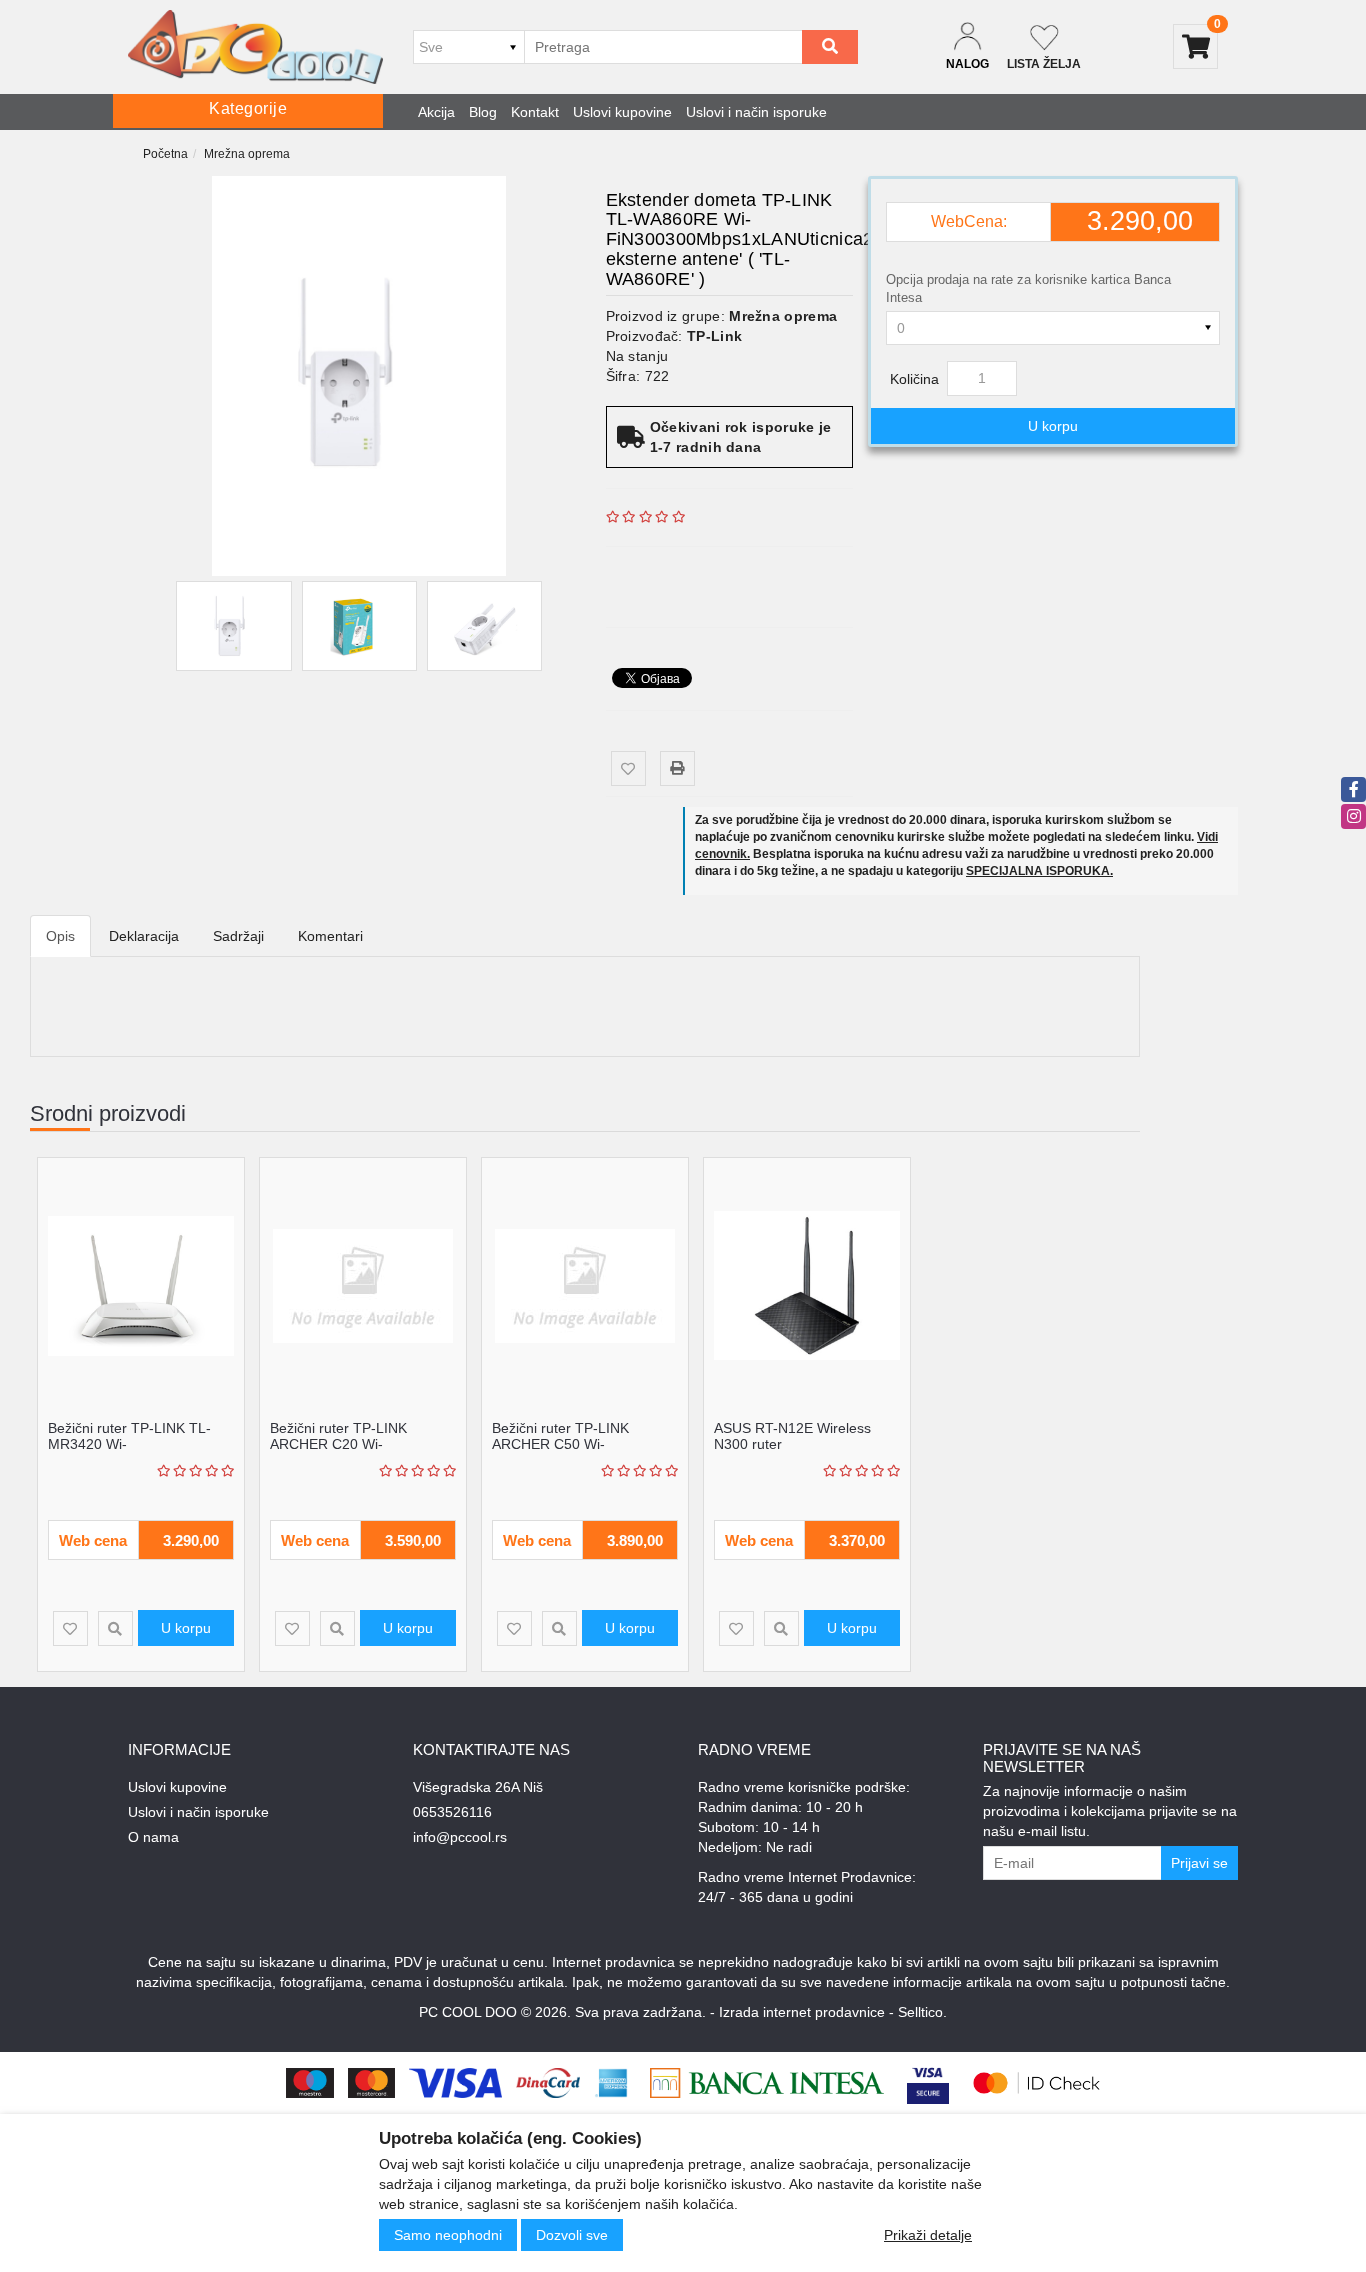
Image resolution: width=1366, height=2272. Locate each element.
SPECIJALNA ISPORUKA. (1039, 871)
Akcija (436, 112)
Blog (483, 112)
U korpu (1053, 426)
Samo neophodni (448, 2235)
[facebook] (1353, 789)
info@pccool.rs (460, 1837)
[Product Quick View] (115, 1628)
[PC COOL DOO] (255, 47)
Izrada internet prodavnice (802, 2012)
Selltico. (922, 2012)
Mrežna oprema (247, 154)
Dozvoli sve (572, 2235)
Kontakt (535, 112)
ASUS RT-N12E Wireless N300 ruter (792, 1435)
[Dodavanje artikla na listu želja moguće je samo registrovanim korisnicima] (628, 768)
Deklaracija (144, 936)
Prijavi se (1199, 1863)
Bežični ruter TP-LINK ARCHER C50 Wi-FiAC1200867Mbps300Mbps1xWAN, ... (607, 1451)
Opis (60, 936)
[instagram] (1353, 816)
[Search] (830, 47)
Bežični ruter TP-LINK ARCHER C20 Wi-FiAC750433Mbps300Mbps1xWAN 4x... (379, 1451)
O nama (153, 1837)
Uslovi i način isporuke (756, 112)
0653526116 (452, 1812)
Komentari (330, 936)
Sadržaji (238, 936)
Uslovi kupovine (622, 112)
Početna (165, 154)
